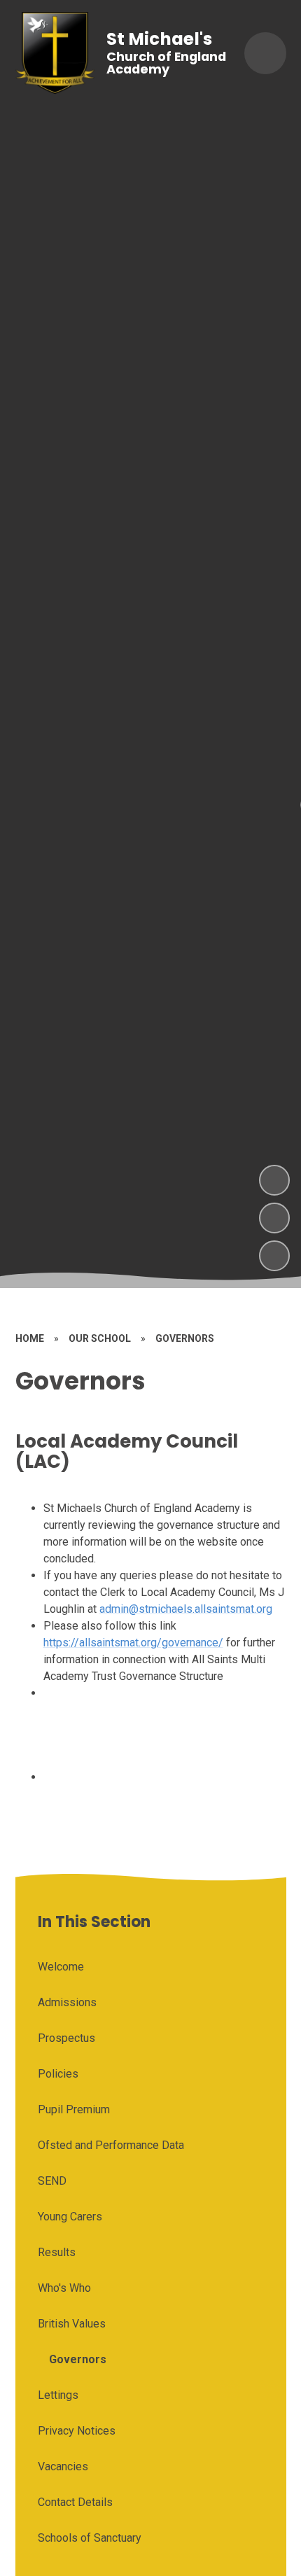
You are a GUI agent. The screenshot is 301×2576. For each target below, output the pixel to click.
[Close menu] (265, 53)
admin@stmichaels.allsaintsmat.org (186, 1609)
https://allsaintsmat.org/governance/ (133, 1643)
